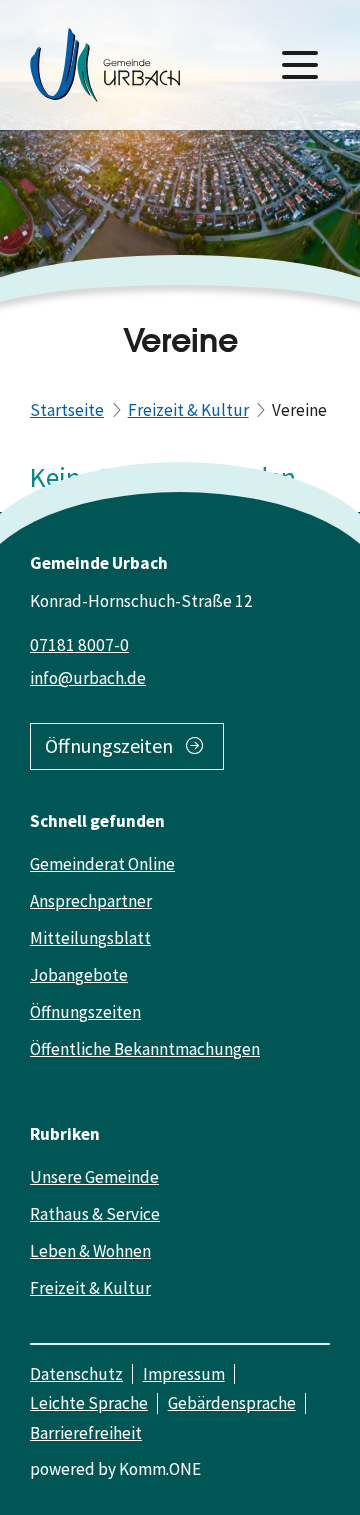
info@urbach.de (88, 678)
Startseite (67, 410)
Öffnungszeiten (109, 746)
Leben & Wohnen (90, 1251)
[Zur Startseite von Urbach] (105, 65)
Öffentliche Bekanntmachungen (145, 1049)
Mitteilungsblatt (90, 938)
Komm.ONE (160, 1469)
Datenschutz (76, 1374)
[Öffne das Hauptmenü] (300, 65)
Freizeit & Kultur (188, 410)
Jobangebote (79, 975)
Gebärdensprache (232, 1403)
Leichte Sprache (89, 1403)
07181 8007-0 (79, 645)
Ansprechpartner (91, 901)
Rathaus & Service (95, 1214)
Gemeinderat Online (102, 864)
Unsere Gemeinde (94, 1177)
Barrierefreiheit (86, 1433)
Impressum (184, 1374)
